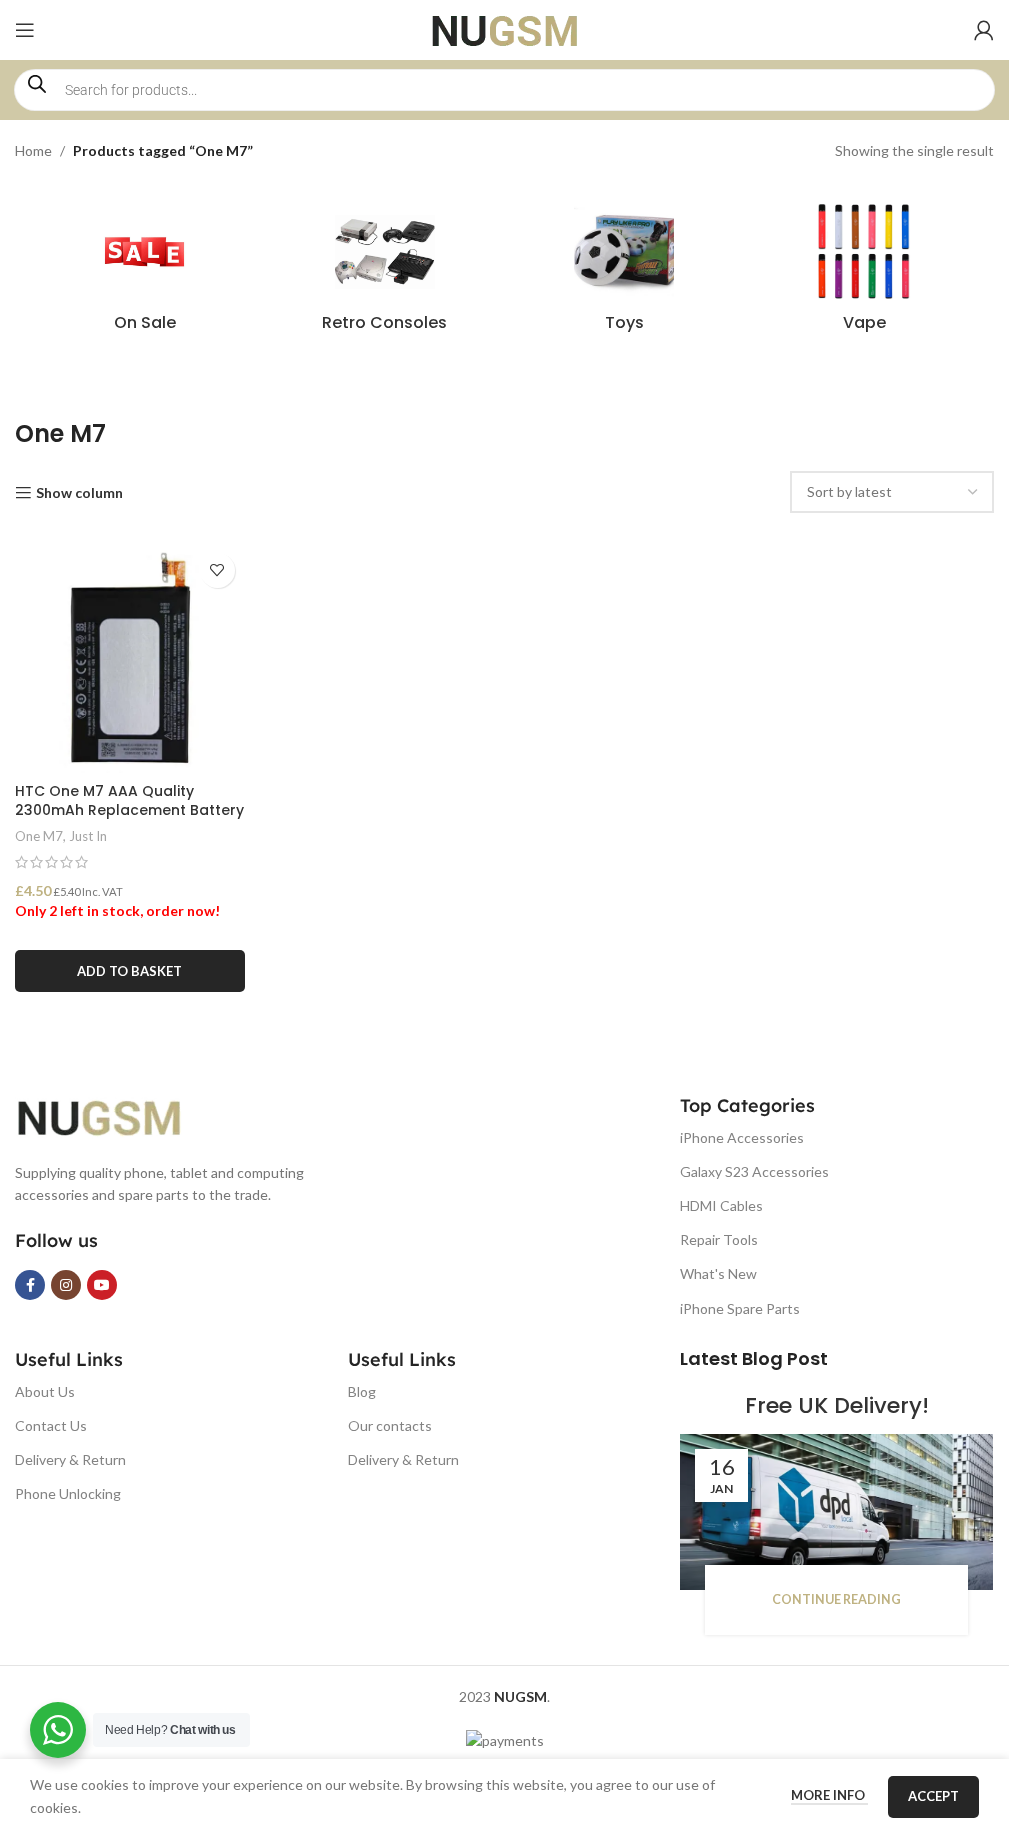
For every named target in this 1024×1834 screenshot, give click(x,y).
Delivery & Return (70, 1459)
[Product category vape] (864, 273)
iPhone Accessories (742, 1137)
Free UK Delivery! (837, 1405)
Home (33, 150)
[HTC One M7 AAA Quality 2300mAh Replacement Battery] (130, 658)
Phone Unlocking (68, 1493)
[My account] (984, 30)
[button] (130, 971)
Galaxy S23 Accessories (754, 1171)
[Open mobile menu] (25, 30)
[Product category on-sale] (145, 273)
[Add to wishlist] (217, 570)
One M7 (39, 836)
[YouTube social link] (102, 1285)
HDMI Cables (721, 1205)
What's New (718, 1273)
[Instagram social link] (66, 1285)
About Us (45, 1391)
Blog (362, 1391)
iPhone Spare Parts (740, 1308)
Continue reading (836, 1599)
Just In (88, 836)
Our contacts (390, 1425)
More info (829, 1795)
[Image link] (115, 1114)
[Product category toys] (625, 273)
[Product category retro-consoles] (385, 273)
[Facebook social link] (30, 1285)
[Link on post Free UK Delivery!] (836, 1512)
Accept (933, 1796)
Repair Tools (719, 1239)
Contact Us (51, 1425)
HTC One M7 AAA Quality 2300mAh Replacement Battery (129, 801)
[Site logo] (504, 28)
